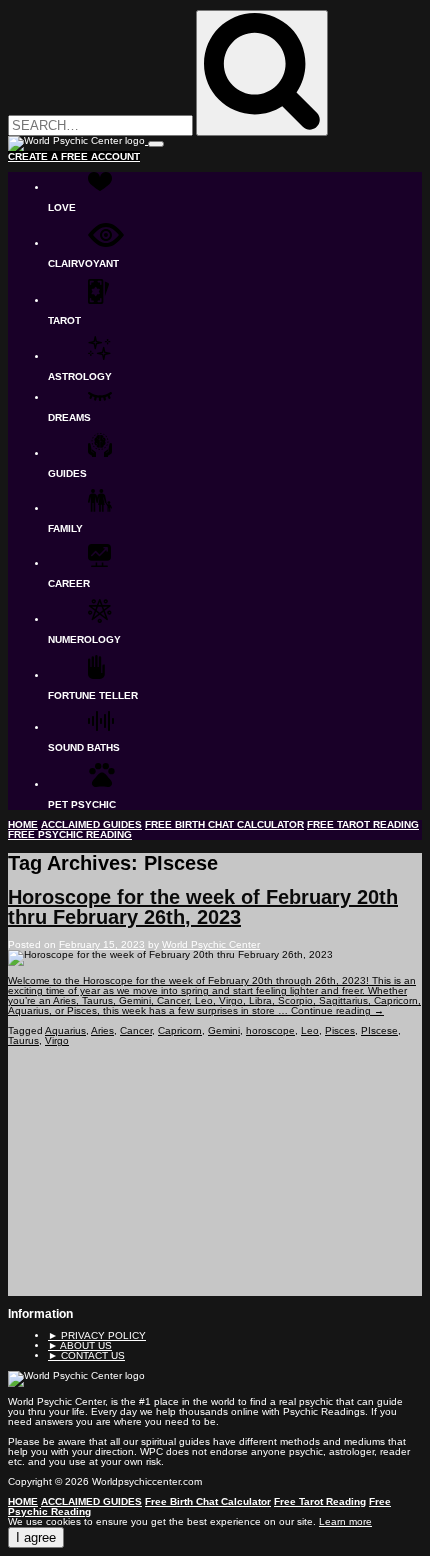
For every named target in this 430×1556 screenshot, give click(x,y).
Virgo (57, 1040)
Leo (310, 1030)
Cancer (136, 1030)
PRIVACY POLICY (97, 1335)
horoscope (270, 1030)
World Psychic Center (211, 944)
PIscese (379, 1030)
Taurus (23, 1040)
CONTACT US (86, 1355)
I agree (36, 1537)
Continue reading (337, 1010)
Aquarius (65, 1030)
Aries (102, 1030)
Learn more (345, 1521)
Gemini (224, 1030)
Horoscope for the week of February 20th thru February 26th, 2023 (203, 907)
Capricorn (180, 1030)
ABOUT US (80, 1345)
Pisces (340, 1030)
